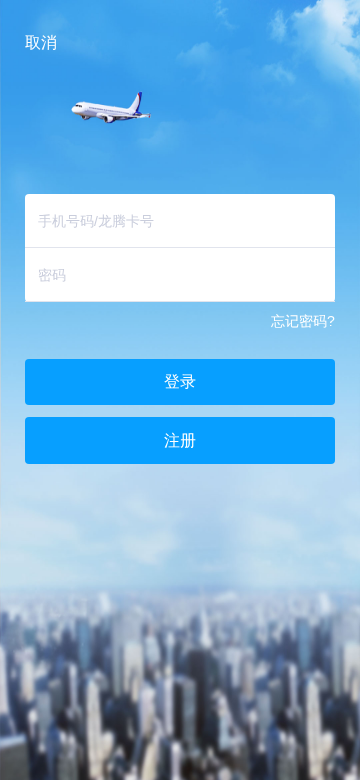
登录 (180, 381)
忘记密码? (303, 321)
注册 (180, 440)
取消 (41, 42)
